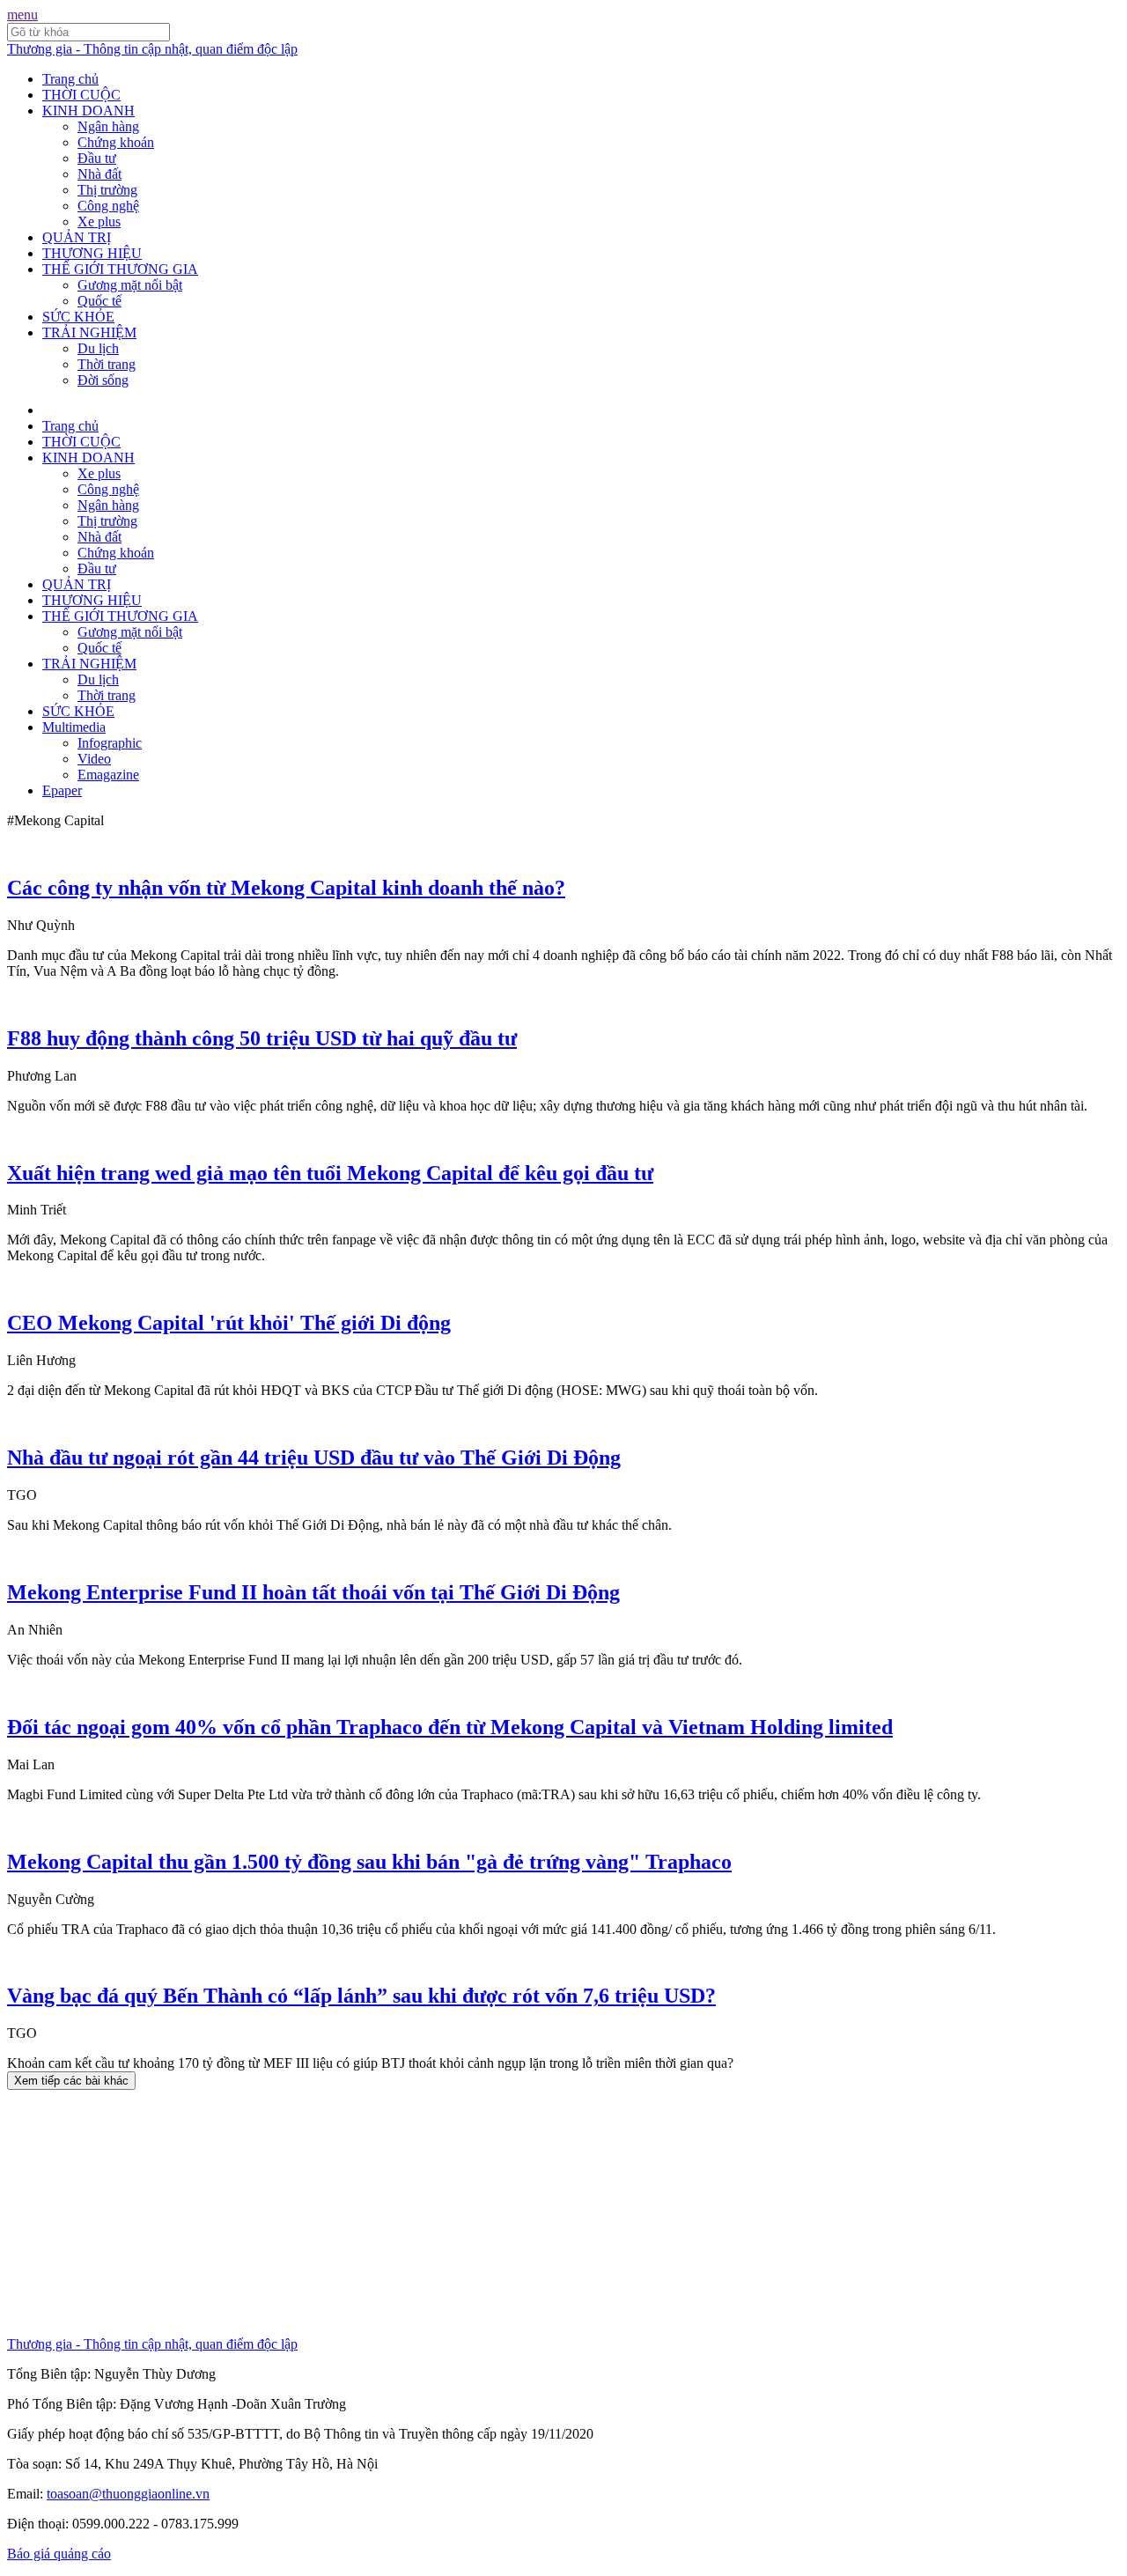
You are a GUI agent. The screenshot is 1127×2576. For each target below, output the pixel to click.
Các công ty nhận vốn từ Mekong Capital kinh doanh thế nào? (286, 888)
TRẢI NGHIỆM (89, 332)
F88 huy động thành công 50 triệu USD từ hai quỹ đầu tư (262, 1038)
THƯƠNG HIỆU (92, 253)
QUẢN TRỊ (77, 237)
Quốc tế (99, 301)
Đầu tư (97, 158)
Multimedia (74, 727)
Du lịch (98, 348)
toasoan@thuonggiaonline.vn (128, 2494)
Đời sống (103, 380)
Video (94, 759)
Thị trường (107, 190)
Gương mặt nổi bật (130, 285)
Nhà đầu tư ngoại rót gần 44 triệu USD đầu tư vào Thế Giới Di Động (314, 1458)
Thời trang (107, 364)
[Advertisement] (535, 2213)
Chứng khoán (116, 142)
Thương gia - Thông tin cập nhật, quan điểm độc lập (152, 49)
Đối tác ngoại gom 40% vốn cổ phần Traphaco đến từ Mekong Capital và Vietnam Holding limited (450, 1727)
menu (22, 15)
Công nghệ (108, 206)
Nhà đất (99, 174)
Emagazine (108, 775)
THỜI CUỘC (81, 95)
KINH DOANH (88, 111)
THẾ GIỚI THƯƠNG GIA (120, 269)
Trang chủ (70, 79)
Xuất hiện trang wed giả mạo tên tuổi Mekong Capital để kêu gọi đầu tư (330, 1173)
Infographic (110, 743)
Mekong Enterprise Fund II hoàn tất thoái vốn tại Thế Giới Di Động (313, 1592)
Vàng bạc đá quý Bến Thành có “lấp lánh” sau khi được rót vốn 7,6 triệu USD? (361, 1996)
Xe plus (99, 221)
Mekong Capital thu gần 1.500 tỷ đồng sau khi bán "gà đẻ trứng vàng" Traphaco (369, 1862)
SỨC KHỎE (78, 317)
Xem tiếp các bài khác (71, 2081)
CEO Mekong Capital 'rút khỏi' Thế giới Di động (229, 1323)
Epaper (62, 790)
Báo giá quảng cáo (59, 2554)
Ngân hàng (108, 126)
